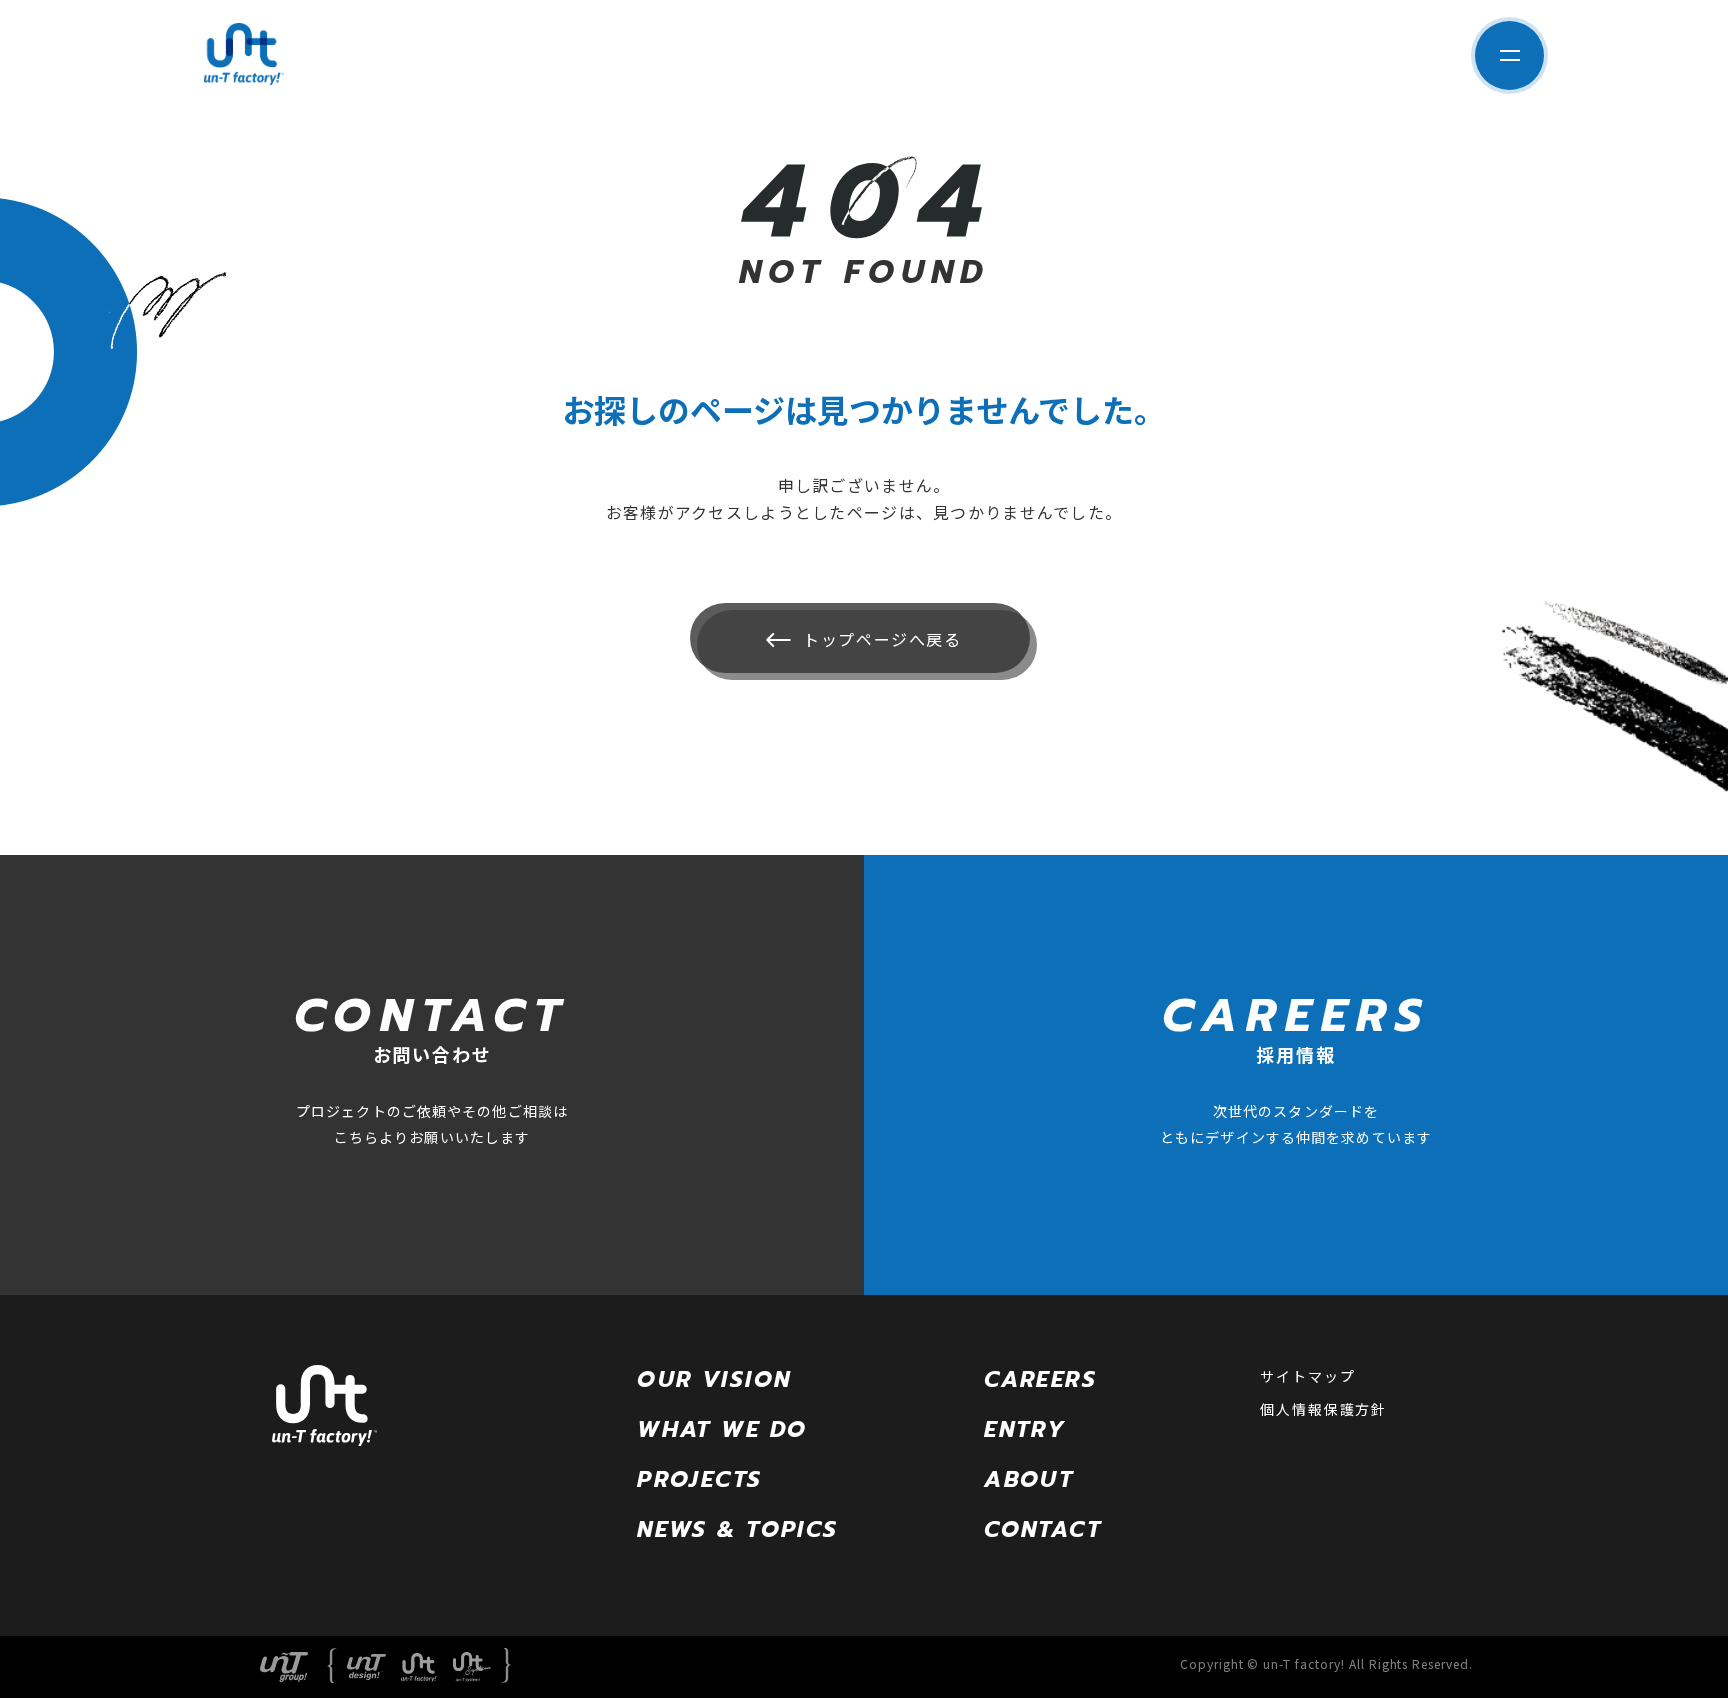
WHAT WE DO (722, 1429)
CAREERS (1040, 1379)
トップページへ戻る (882, 639)
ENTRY (1025, 1429)
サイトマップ (1307, 1376)
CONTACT (1043, 1529)
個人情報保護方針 (1323, 1409)
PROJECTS (699, 1479)
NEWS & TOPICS (737, 1529)
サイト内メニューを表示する (1509, 55)
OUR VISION (714, 1379)
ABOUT (1029, 1479)
